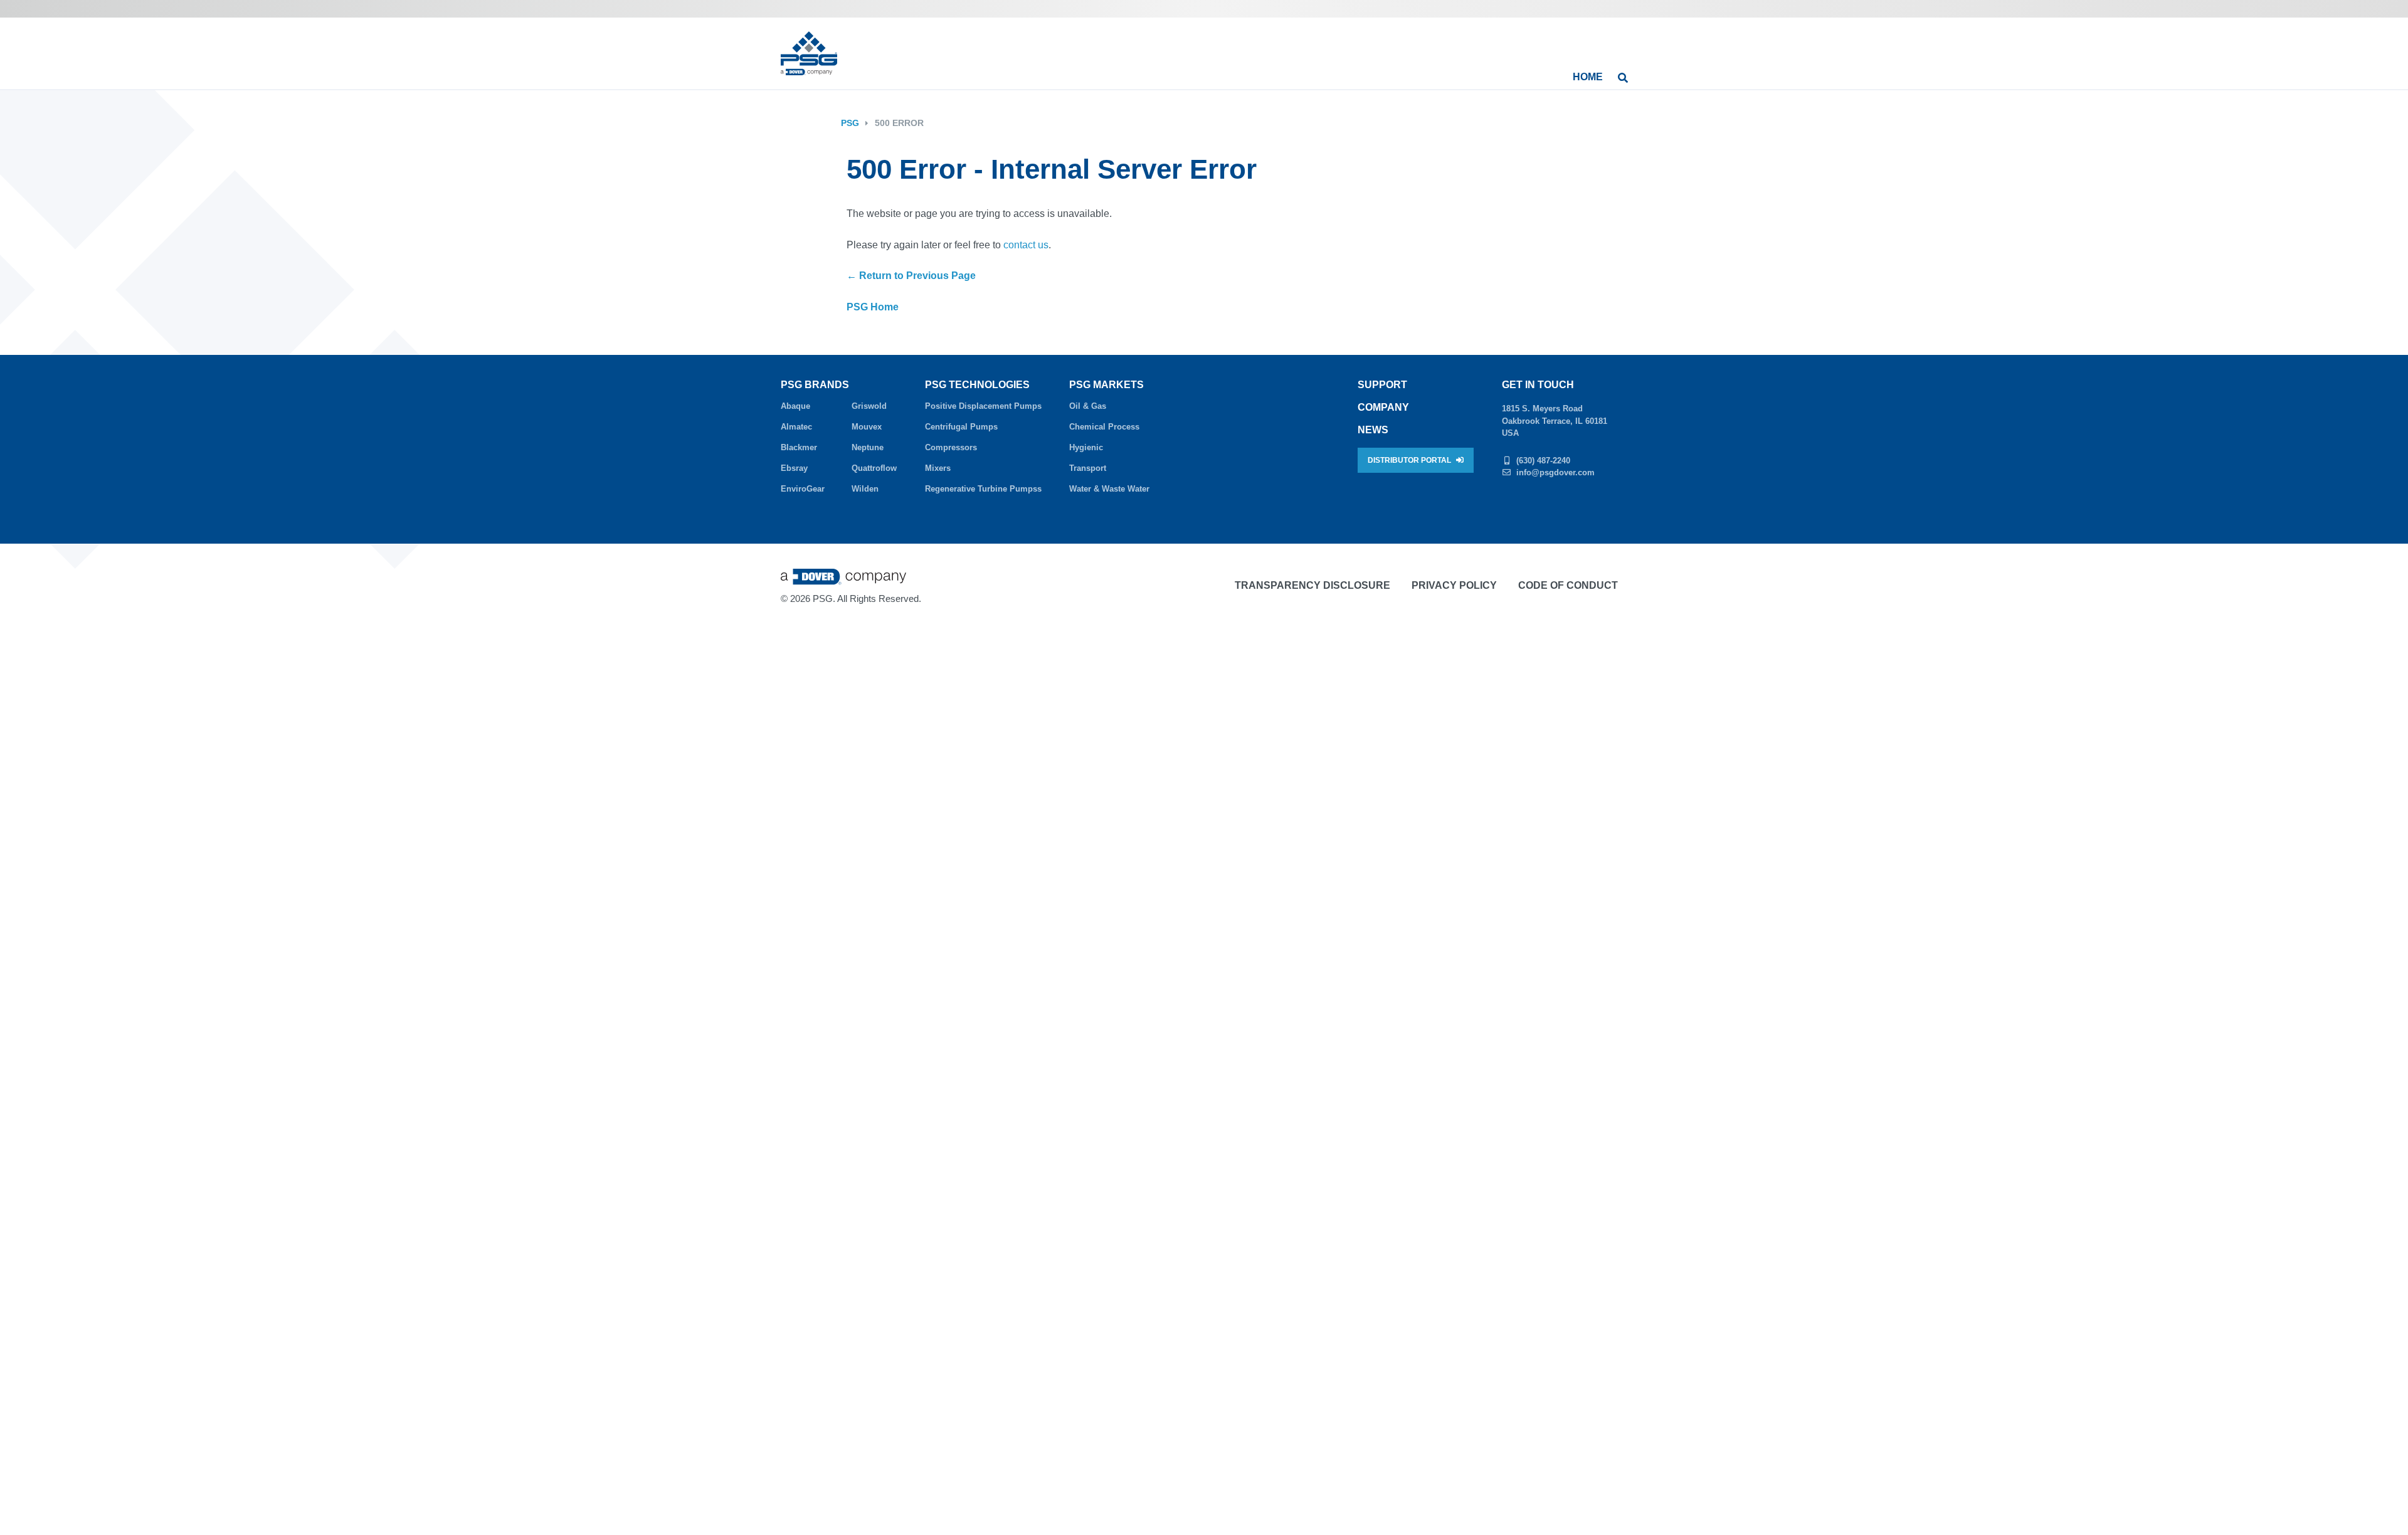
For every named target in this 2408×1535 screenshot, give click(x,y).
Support (1382, 385)
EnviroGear (803, 489)
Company (1383, 407)
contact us (1026, 245)
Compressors (951, 447)
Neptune (868, 447)
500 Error (899, 123)
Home (1588, 77)
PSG (850, 123)
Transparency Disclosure (1312, 585)
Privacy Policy (1454, 585)
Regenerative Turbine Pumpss (983, 489)
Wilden (865, 489)
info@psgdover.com (1555, 472)
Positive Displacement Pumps (983, 406)
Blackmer (799, 447)
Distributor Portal (1410, 460)
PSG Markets (1106, 385)
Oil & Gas (1088, 406)
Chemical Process (1104, 427)
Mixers (938, 468)
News (1373, 430)
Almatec (796, 427)
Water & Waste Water (1109, 489)
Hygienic (1086, 447)
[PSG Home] (809, 53)
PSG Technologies (977, 385)
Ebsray (794, 468)
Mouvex (867, 427)
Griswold (869, 406)
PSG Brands (815, 385)
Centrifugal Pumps (961, 427)
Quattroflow (874, 468)
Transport (1088, 468)
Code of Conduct (1568, 585)
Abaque (795, 406)
